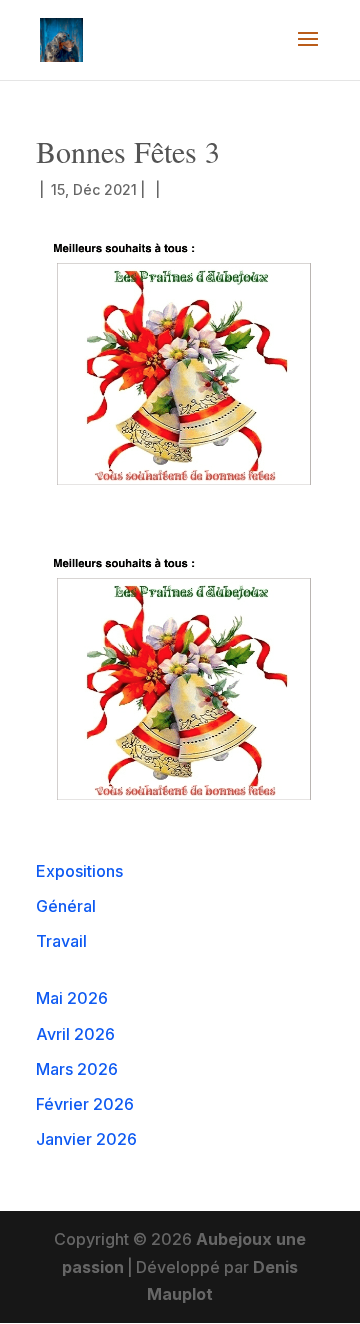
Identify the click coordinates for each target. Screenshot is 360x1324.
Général (66, 906)
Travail (61, 941)
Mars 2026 (77, 1069)
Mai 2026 (72, 998)
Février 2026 (85, 1104)
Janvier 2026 (86, 1139)
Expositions (79, 871)
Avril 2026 (75, 1034)
